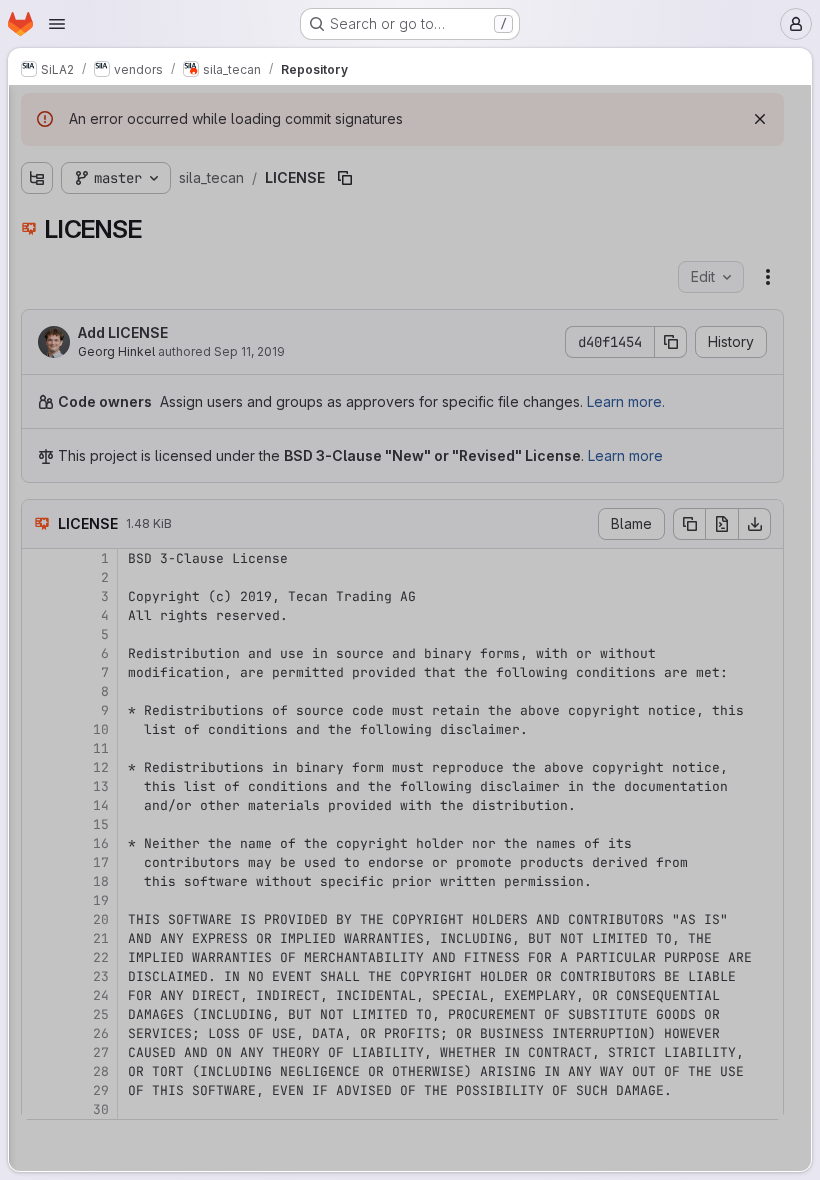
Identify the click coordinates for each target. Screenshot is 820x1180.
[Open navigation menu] (57, 24)
